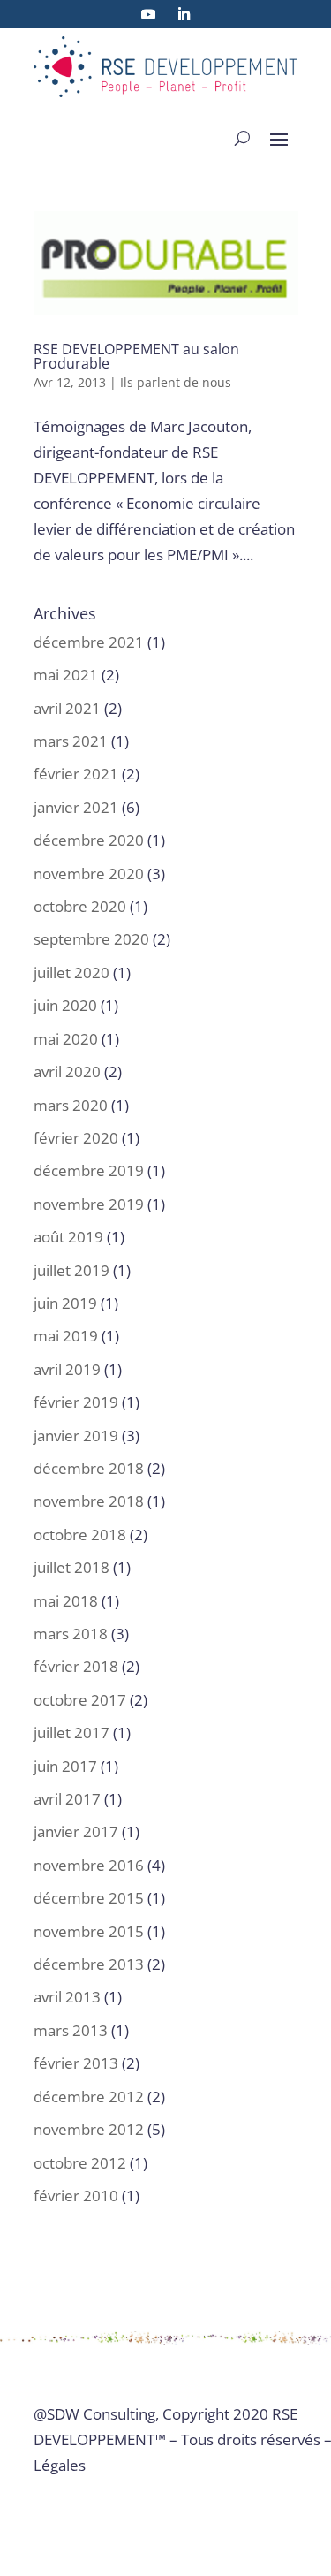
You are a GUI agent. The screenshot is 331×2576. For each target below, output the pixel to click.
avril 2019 (67, 1369)
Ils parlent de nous (176, 382)
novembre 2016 (89, 1865)
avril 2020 (67, 1071)
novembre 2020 (89, 874)
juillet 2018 (71, 1567)
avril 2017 (67, 1799)
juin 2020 (65, 1005)
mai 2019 (66, 1336)
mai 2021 (66, 675)
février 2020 (76, 1138)
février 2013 (76, 2063)
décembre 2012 (89, 2097)
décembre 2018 (89, 1468)
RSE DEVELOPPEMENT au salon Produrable (136, 356)
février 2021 (76, 774)
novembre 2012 (89, 2129)
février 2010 (76, 2196)
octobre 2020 (80, 906)
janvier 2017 (76, 1831)
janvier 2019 (76, 1436)
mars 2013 (71, 2030)
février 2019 (76, 1402)
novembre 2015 (89, 1931)
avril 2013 (67, 1997)
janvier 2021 (76, 807)
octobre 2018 (80, 1535)
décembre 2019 (89, 1170)
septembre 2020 (91, 939)
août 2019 (68, 1237)
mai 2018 (66, 1601)
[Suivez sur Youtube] (148, 14)
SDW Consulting (101, 2414)
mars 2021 (71, 741)
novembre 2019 (89, 1204)
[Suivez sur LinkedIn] (184, 14)
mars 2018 (71, 1634)
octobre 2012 (80, 2163)
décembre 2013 (89, 1964)
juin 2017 (65, 1766)
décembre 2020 (89, 840)
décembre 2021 (89, 642)
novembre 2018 (89, 1501)
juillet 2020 (71, 973)
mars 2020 (71, 1105)
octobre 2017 (80, 1700)
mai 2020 (66, 1039)
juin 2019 (65, 1303)
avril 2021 (67, 708)
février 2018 (76, 1666)
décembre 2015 (89, 1898)
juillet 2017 (71, 1733)
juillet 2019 (71, 1270)
